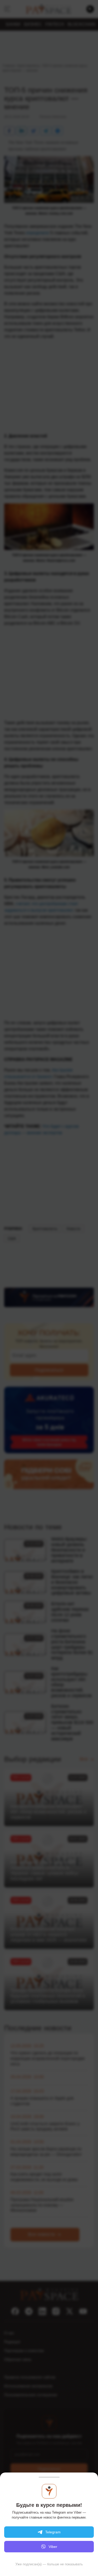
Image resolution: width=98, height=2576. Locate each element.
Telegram (53, 2532)
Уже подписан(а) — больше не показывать (49, 2564)
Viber (53, 2547)
